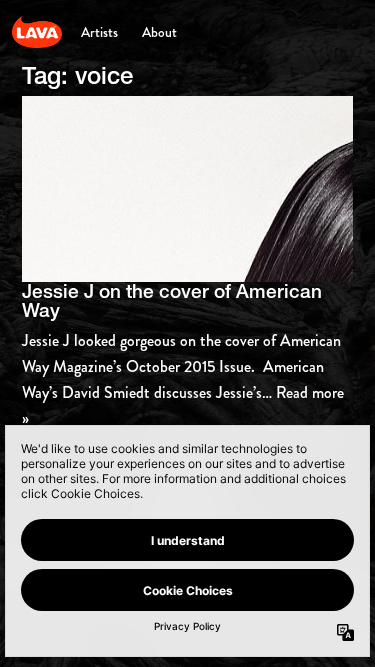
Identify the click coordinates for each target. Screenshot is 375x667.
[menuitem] (99, 32)
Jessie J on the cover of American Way (172, 301)
